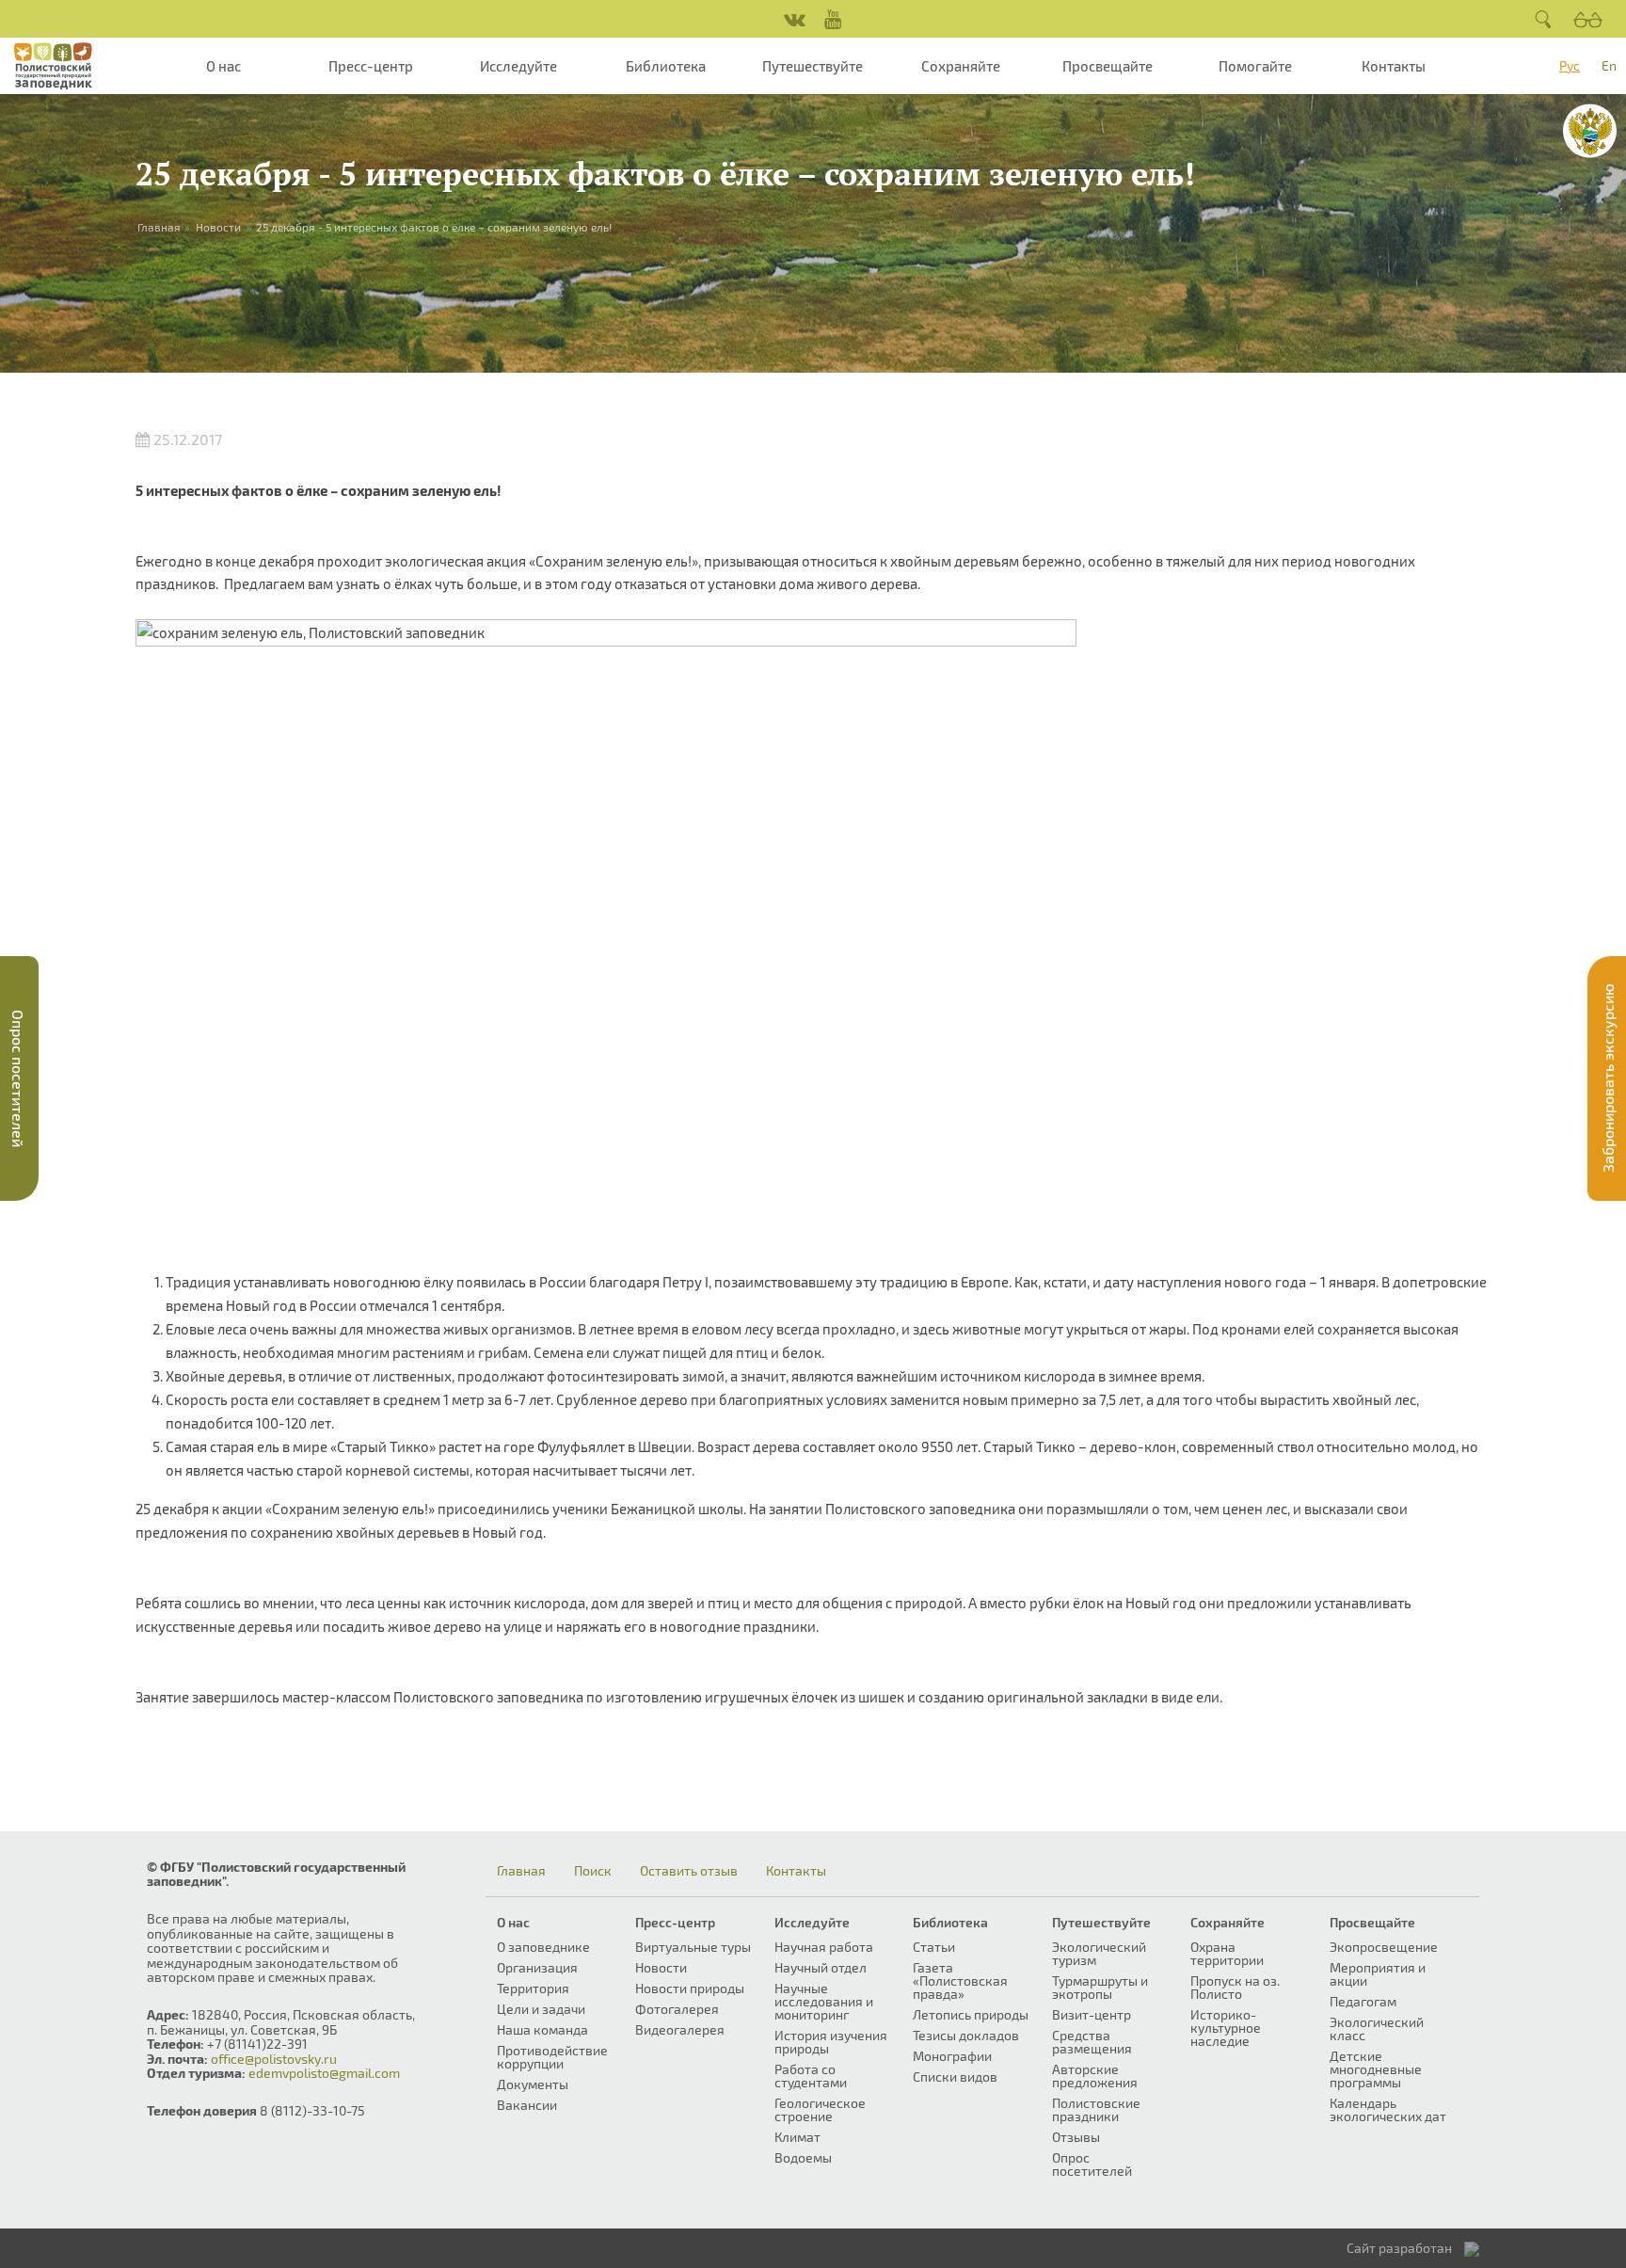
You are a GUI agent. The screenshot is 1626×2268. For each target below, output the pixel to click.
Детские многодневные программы (1376, 2069)
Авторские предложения (1095, 2076)
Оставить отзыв (689, 1871)
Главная (521, 1871)
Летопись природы (971, 2014)
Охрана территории (1227, 1953)
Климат (797, 2137)
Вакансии (527, 2105)
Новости (218, 227)
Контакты (1394, 66)
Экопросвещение (1384, 1947)
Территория (533, 1988)
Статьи (934, 1947)
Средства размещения (1092, 2042)
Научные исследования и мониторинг (824, 2001)
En (1609, 65)
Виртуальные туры (693, 1947)
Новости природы (690, 1988)
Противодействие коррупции (552, 2057)
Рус (1570, 65)
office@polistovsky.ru (274, 2059)
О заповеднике (543, 1947)
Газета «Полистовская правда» (960, 1981)
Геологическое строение (820, 2109)
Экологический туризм (1099, 1953)
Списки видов (955, 2076)
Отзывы (1076, 2137)
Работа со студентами (811, 2076)
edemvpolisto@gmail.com (324, 2073)
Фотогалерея (677, 2009)
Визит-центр (1092, 2014)
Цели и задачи (541, 2009)
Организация (537, 1967)
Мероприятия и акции (1378, 1974)
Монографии (952, 2056)
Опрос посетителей (1092, 2164)
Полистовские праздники (1096, 2109)
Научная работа (824, 1947)
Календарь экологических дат (1388, 2109)
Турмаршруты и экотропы (1100, 1987)
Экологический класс (1377, 2028)
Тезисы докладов (966, 2035)
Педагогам (1363, 2001)
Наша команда (542, 2029)
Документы (533, 2084)
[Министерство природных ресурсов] (1590, 131)
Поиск (593, 1871)
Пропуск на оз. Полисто (1235, 1987)
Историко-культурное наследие (1226, 2028)
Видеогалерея (680, 2029)
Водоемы (803, 2157)
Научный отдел (821, 1967)
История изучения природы (831, 2042)
